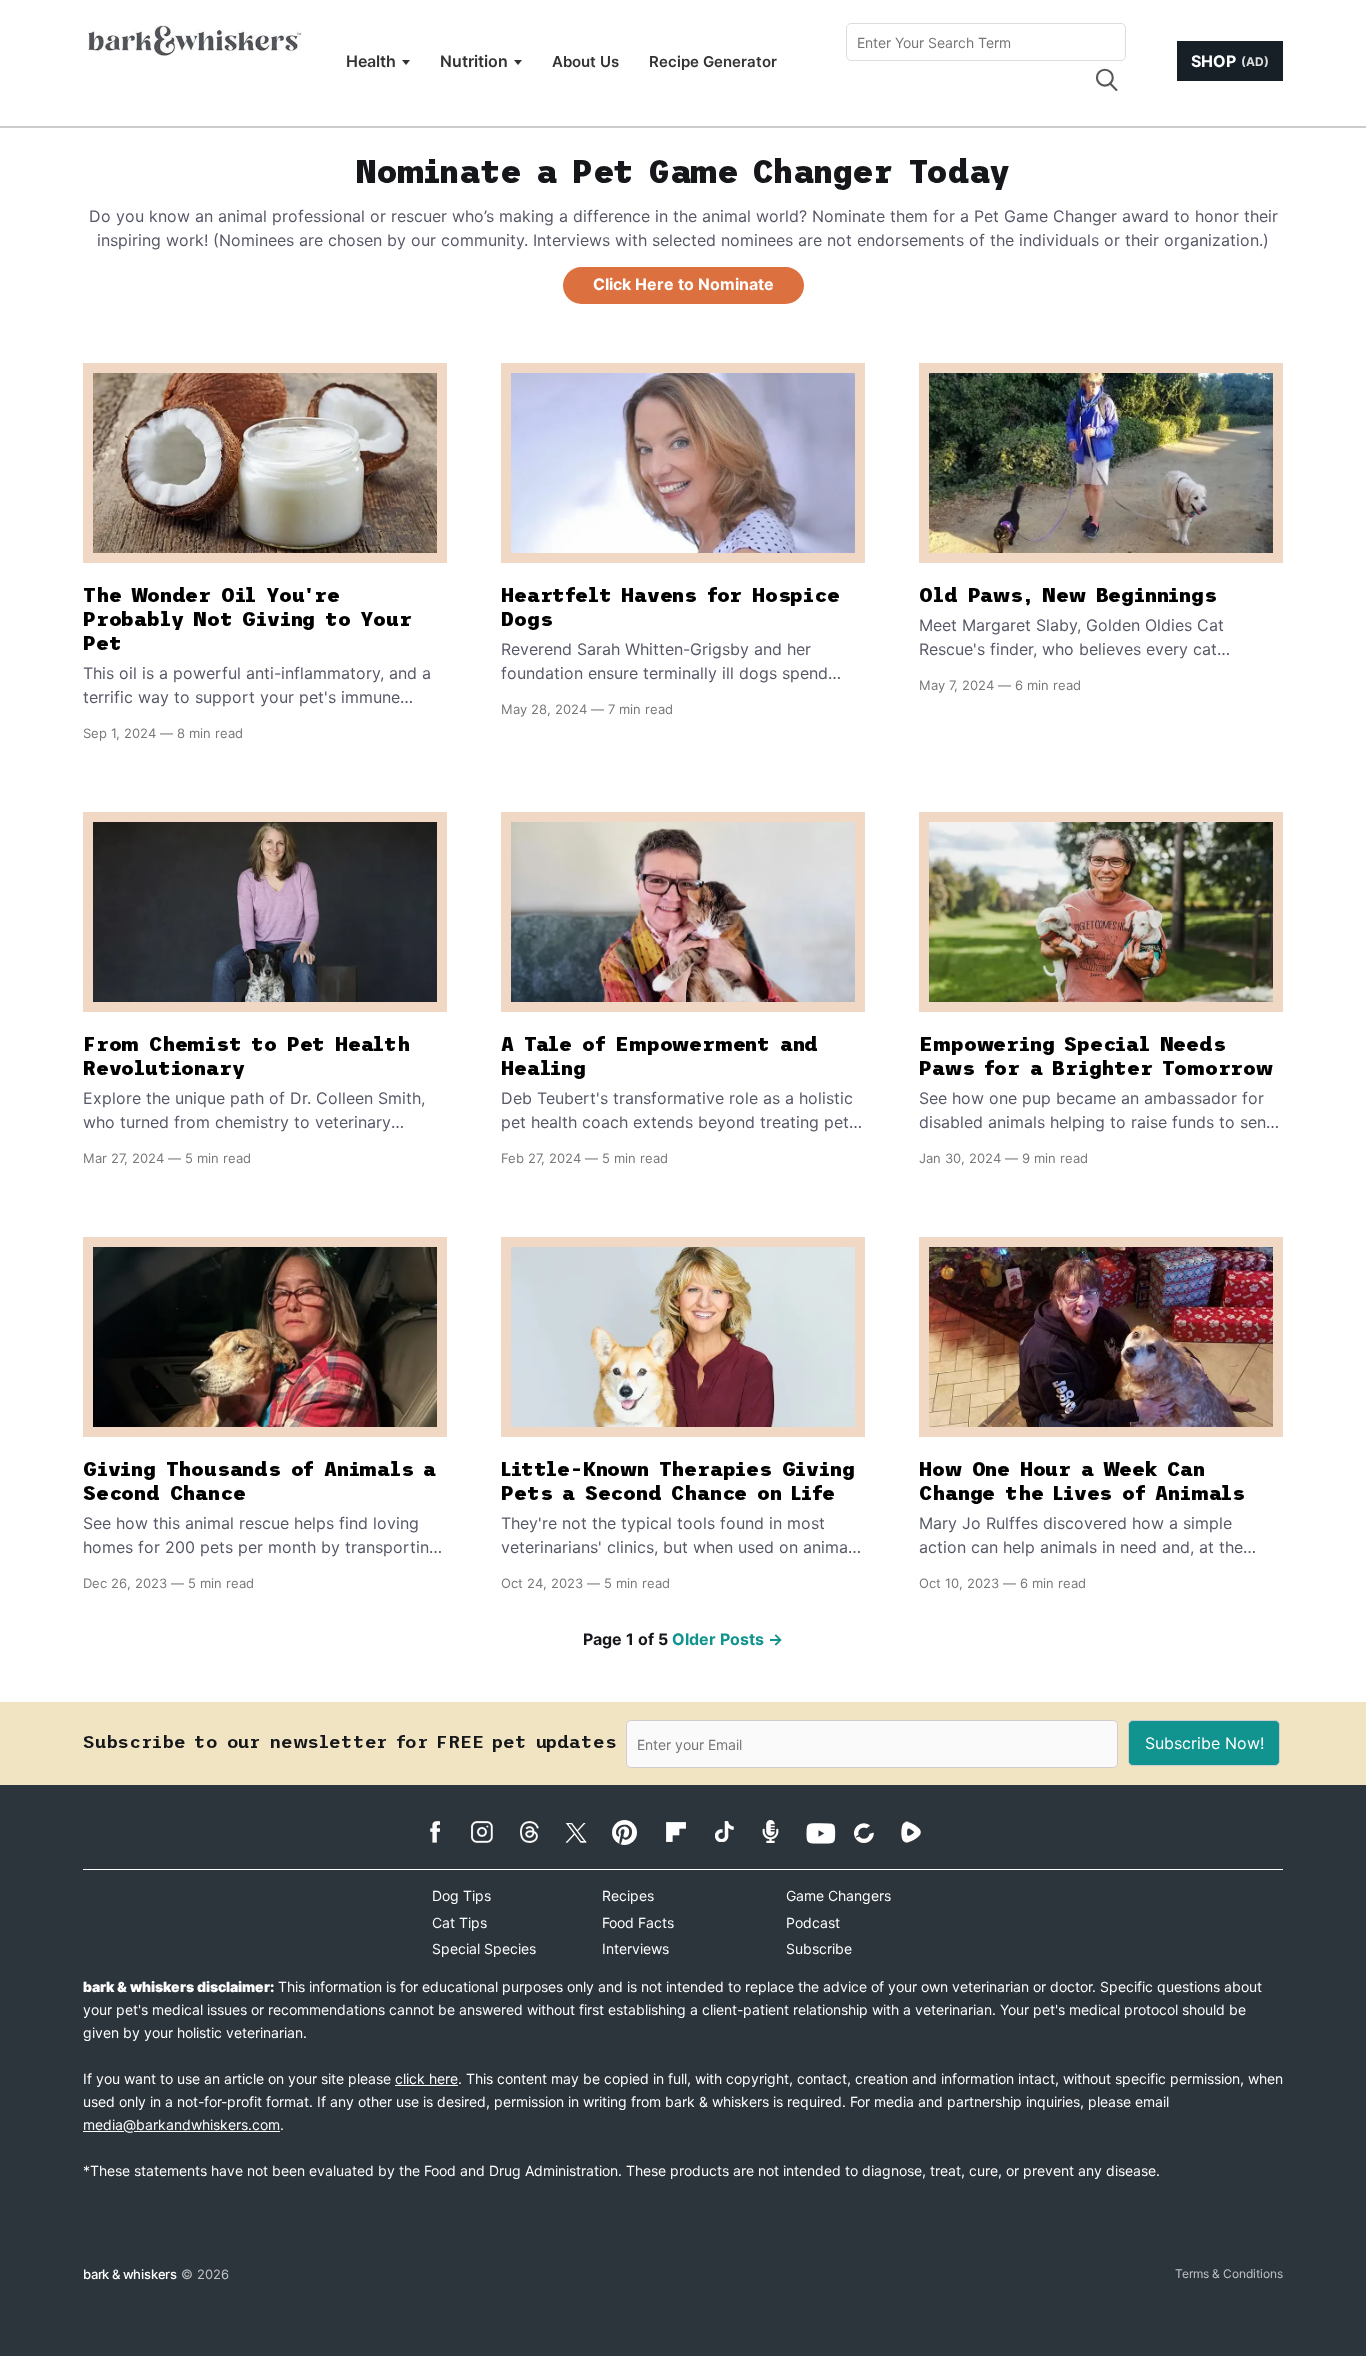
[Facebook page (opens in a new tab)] (445, 1832)
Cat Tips (459, 1922)
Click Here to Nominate (683, 284)
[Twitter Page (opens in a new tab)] (586, 1829)
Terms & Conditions (1229, 2273)
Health (371, 61)
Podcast (813, 1922)
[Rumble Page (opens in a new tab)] (921, 1832)
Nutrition (474, 61)
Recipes (628, 1895)
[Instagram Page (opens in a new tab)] (492, 1832)
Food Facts (638, 1922)
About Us (585, 61)
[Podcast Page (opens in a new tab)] (780, 1831)
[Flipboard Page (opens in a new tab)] (686, 1832)
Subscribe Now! (1204, 1743)
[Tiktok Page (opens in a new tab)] (733, 1831)
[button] (1106, 80)
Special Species (484, 1948)
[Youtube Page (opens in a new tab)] (827, 1833)
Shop (1230, 61)
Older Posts (727, 1639)
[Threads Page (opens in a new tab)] (539, 1832)
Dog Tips (461, 1895)
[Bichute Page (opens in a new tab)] (874, 1832)
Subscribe (819, 1948)
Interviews (635, 1948)
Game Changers (838, 1895)
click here (426, 2078)
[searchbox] (986, 42)
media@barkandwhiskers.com (181, 2124)
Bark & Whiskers (130, 2274)
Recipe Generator (713, 61)
